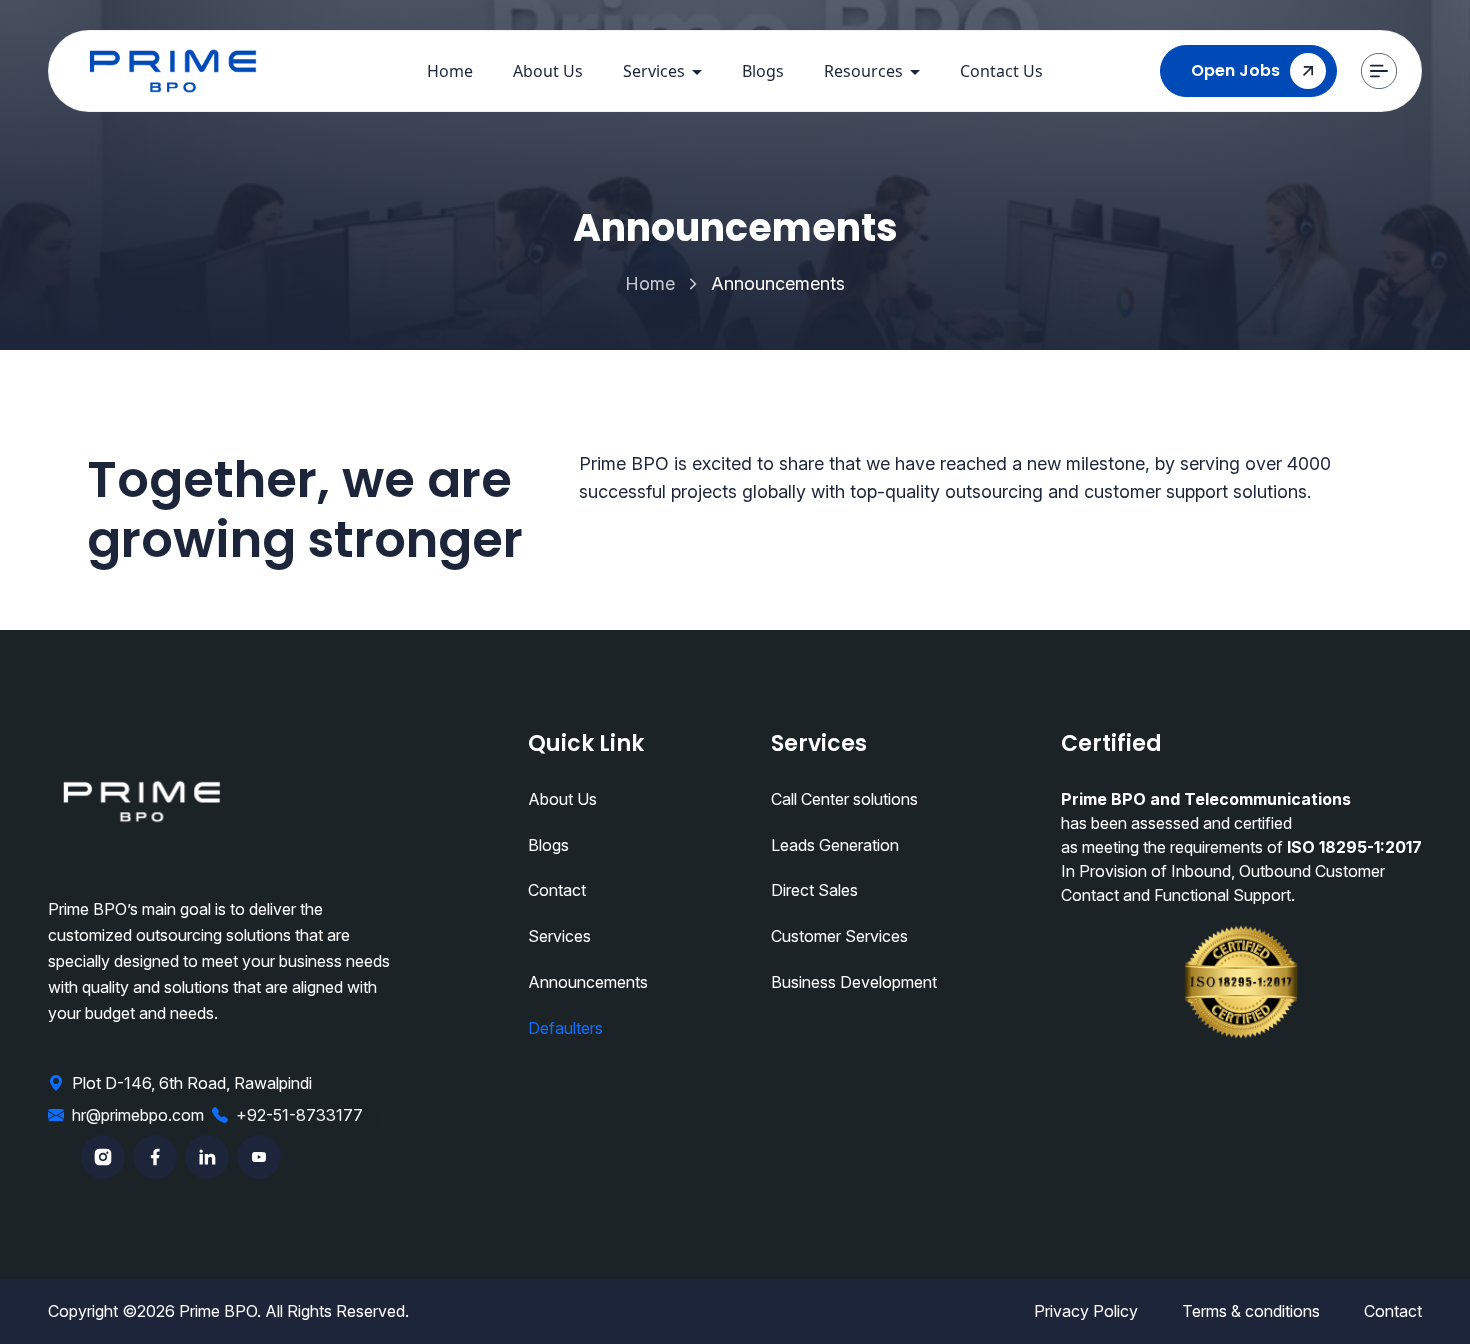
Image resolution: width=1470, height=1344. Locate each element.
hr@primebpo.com (138, 1115)
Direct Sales (814, 890)
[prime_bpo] (173, 71)
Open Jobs (1235, 70)
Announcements (588, 982)
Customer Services (839, 936)
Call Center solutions (844, 799)
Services (654, 71)
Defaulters (565, 1028)
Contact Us (1001, 71)
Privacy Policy (1086, 1311)
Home (450, 71)
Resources (863, 71)
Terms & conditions (1251, 1311)
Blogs (763, 71)
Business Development (854, 982)
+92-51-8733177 (299, 1115)
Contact (557, 890)
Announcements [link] (778, 283)
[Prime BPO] (142, 801)
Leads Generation (835, 845)
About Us (548, 71)
